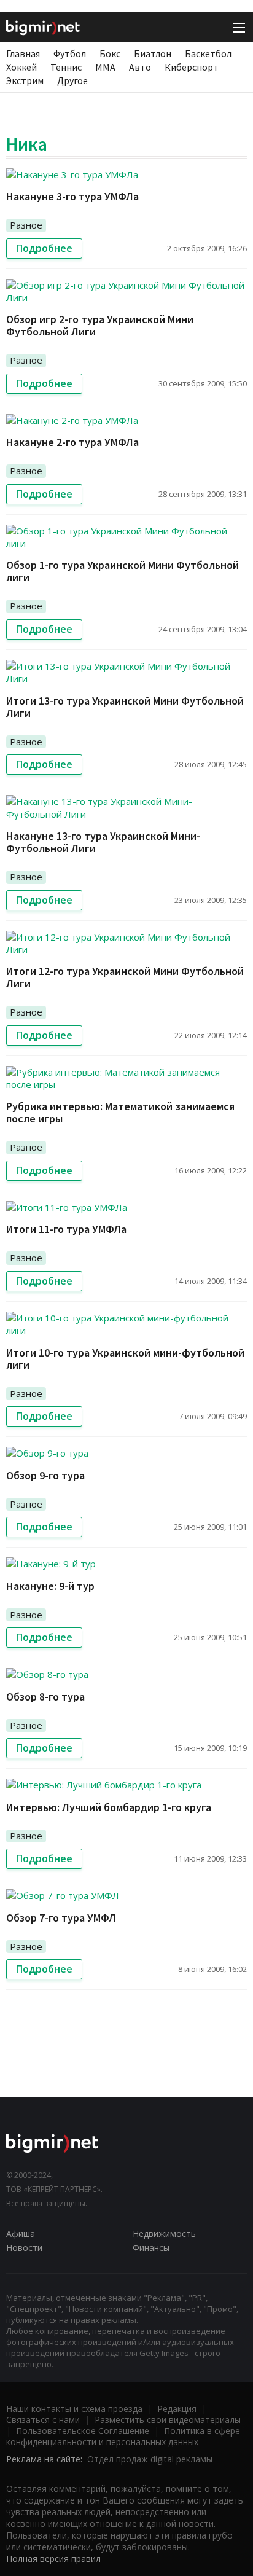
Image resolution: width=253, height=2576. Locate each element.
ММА (105, 67)
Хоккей (21, 67)
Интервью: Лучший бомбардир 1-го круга (109, 1807)
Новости (24, 2248)
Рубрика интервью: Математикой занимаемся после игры (120, 1112)
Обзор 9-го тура (45, 1475)
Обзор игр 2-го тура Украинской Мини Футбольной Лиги (100, 325)
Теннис (66, 67)
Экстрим (25, 80)
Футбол (70, 53)
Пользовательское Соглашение (83, 2431)
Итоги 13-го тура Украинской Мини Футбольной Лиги (125, 707)
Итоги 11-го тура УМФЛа (66, 1229)
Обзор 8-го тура (45, 1697)
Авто (140, 67)
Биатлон (153, 53)
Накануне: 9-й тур (50, 1586)
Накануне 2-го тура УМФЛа (72, 442)
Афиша (21, 2233)
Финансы (151, 2248)
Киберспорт (192, 67)
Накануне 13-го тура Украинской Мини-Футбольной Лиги (103, 842)
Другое (72, 80)
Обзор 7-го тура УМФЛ (61, 1918)
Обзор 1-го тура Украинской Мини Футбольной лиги (123, 571)
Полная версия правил (53, 2558)
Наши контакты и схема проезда (74, 2409)
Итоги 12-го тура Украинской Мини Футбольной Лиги (125, 977)
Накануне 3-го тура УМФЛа (72, 196)
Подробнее (44, 248)
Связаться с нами (43, 2420)
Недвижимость (164, 2233)
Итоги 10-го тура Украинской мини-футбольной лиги (125, 1359)
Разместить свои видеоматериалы (168, 2420)
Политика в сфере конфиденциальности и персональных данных (123, 2436)
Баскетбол (208, 53)
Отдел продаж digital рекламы (150, 2459)
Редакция (177, 2409)
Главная (23, 53)
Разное (26, 225)
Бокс (110, 53)
